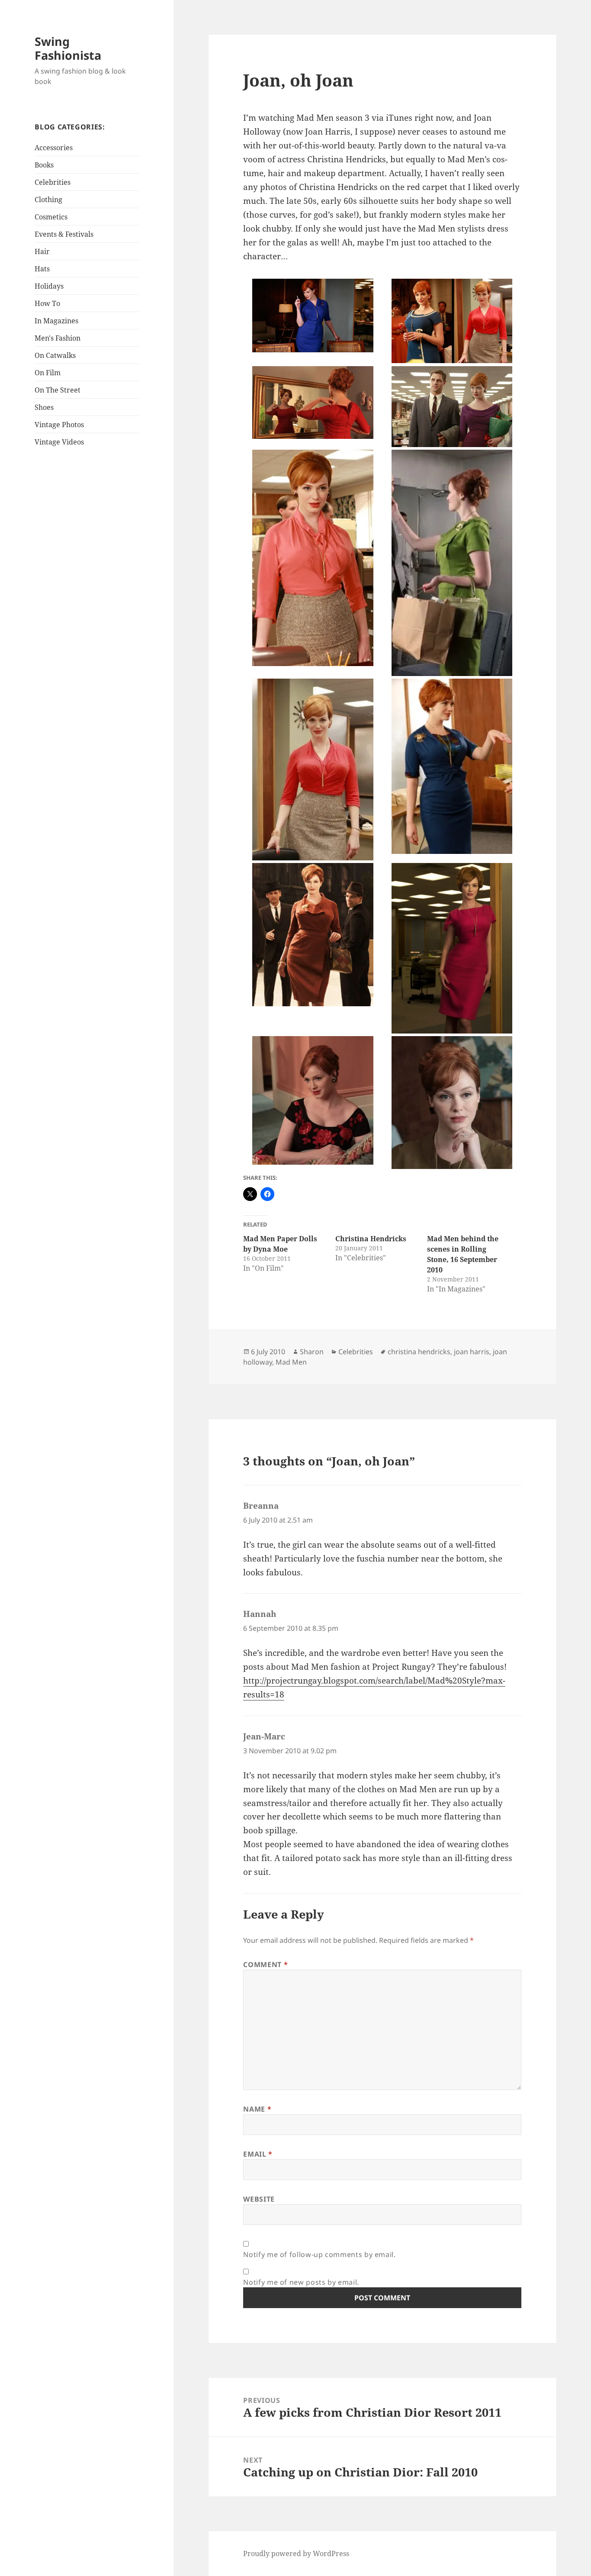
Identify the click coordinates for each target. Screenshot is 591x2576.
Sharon (312, 1352)
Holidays (49, 286)
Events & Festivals (64, 234)
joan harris (472, 1352)
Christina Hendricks (371, 1239)
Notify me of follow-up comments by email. (319, 2254)
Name (257, 2109)
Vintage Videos (59, 442)
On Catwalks (55, 355)
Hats (42, 269)
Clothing (48, 200)
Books (44, 165)
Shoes (44, 407)
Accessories (54, 148)
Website (259, 2199)
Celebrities (53, 182)
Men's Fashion (58, 338)
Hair (42, 251)
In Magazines (56, 321)
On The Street (58, 390)
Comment (265, 1964)
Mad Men (291, 1362)
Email (258, 2154)
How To (47, 303)
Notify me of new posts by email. (301, 2282)
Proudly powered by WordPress (296, 2553)
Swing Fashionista (68, 48)
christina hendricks (419, 1352)
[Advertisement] (89, 590)
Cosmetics (51, 217)
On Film (48, 373)
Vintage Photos (59, 425)
